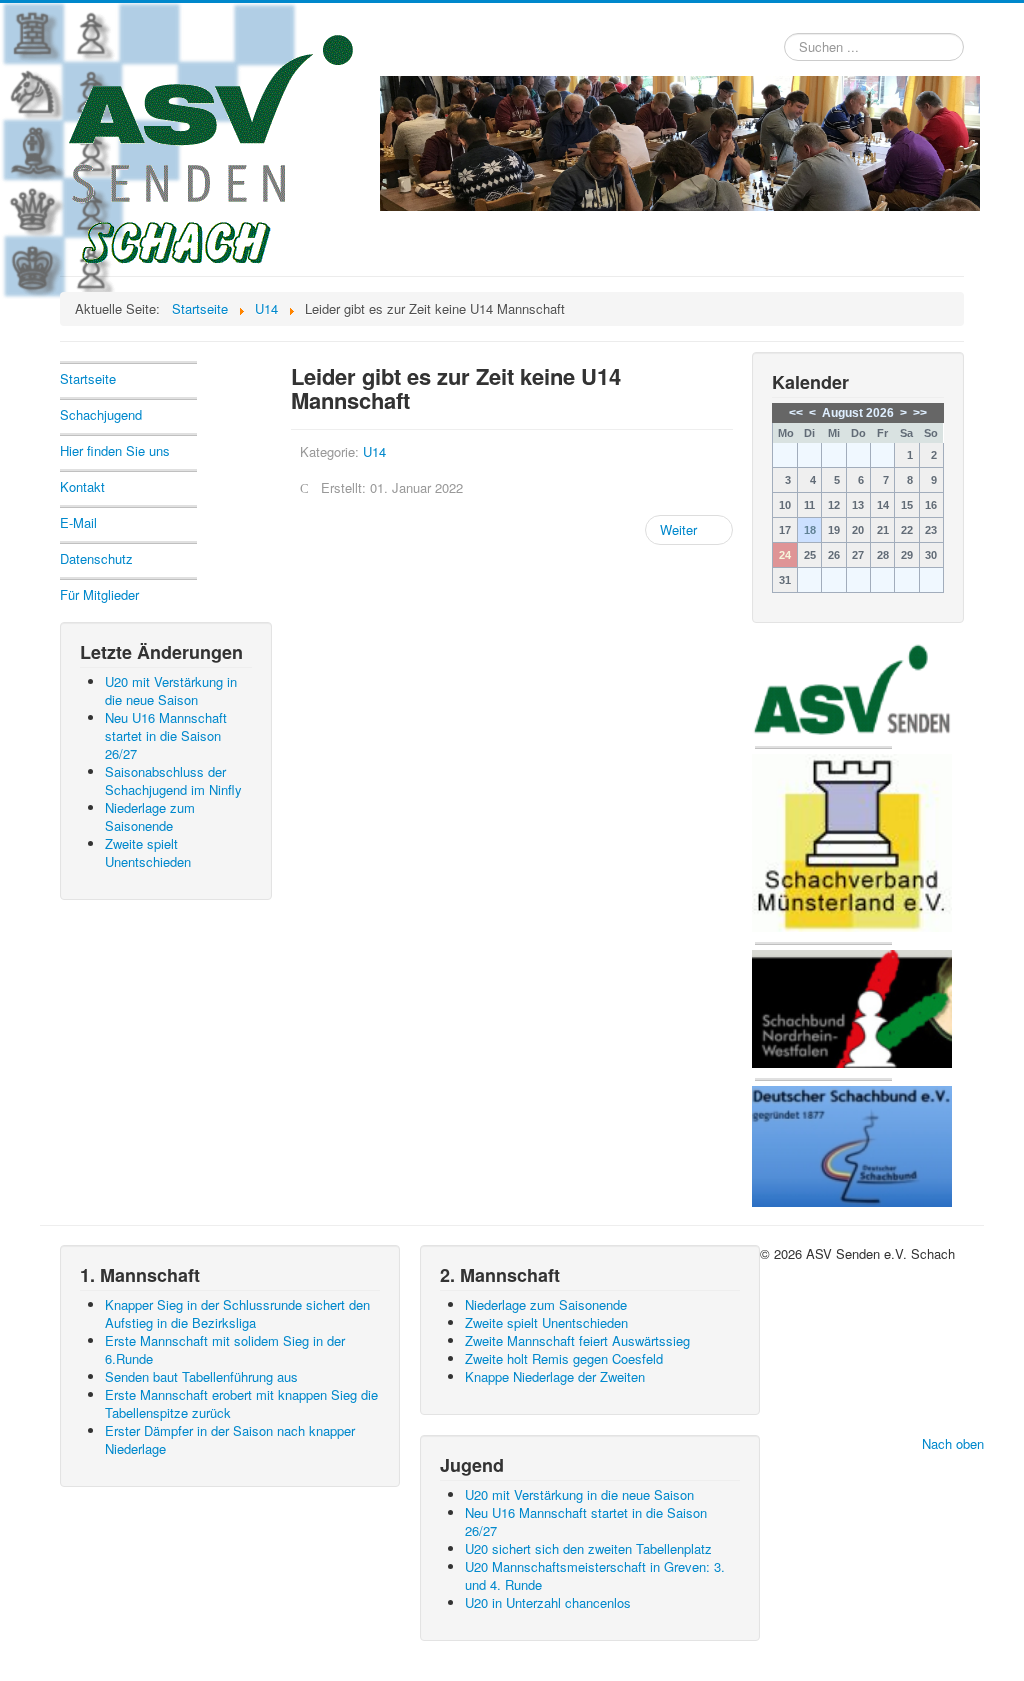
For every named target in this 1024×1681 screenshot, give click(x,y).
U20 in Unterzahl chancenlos (548, 1602)
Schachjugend (101, 415)
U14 (374, 451)
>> (920, 413)
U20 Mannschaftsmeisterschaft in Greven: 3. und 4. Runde (595, 1575)
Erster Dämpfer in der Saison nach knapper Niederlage (230, 1439)
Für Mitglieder (99, 595)
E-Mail (78, 523)
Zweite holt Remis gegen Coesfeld (564, 1358)
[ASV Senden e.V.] (852, 687)
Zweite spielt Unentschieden (546, 1322)
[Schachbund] (852, 1144)
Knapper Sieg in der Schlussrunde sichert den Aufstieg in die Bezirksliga (237, 1313)
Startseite (88, 379)
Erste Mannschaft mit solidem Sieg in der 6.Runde (225, 1349)
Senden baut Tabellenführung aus (201, 1376)
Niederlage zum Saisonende (546, 1304)
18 (810, 530)
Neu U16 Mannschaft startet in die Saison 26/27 (586, 1521)
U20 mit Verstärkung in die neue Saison (579, 1494)
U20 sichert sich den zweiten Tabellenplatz (588, 1548)
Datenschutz (96, 559)
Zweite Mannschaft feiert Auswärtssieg (577, 1340)
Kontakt (82, 487)
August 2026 (858, 413)
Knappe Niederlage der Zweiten (555, 1376)
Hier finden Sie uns (115, 451)
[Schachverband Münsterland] (852, 841)
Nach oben (953, 1443)
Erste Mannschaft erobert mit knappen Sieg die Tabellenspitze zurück (241, 1403)
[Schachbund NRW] (852, 1006)
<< (796, 413)
